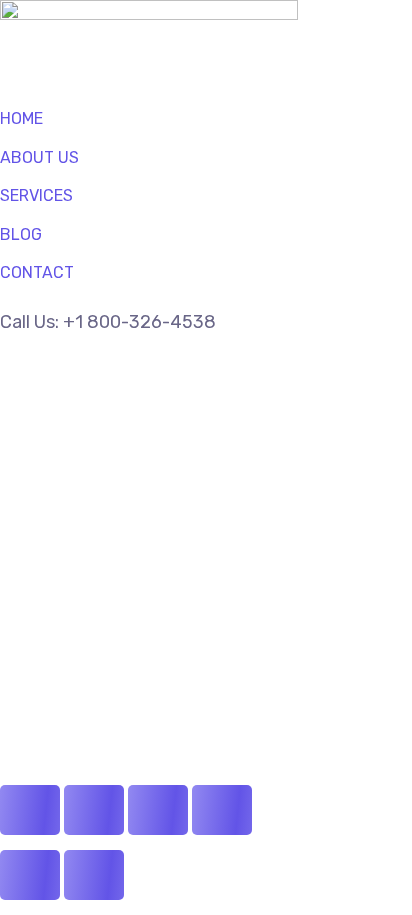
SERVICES (36, 195)
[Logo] (149, 15)
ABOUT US (39, 157)
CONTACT (37, 272)
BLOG (21, 234)
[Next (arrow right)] (94, 875)
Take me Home (61, 675)
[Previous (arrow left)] (30, 875)
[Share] (158, 810)
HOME (21, 118)
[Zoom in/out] (30, 810)
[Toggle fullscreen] (94, 810)
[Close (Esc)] (222, 810)
